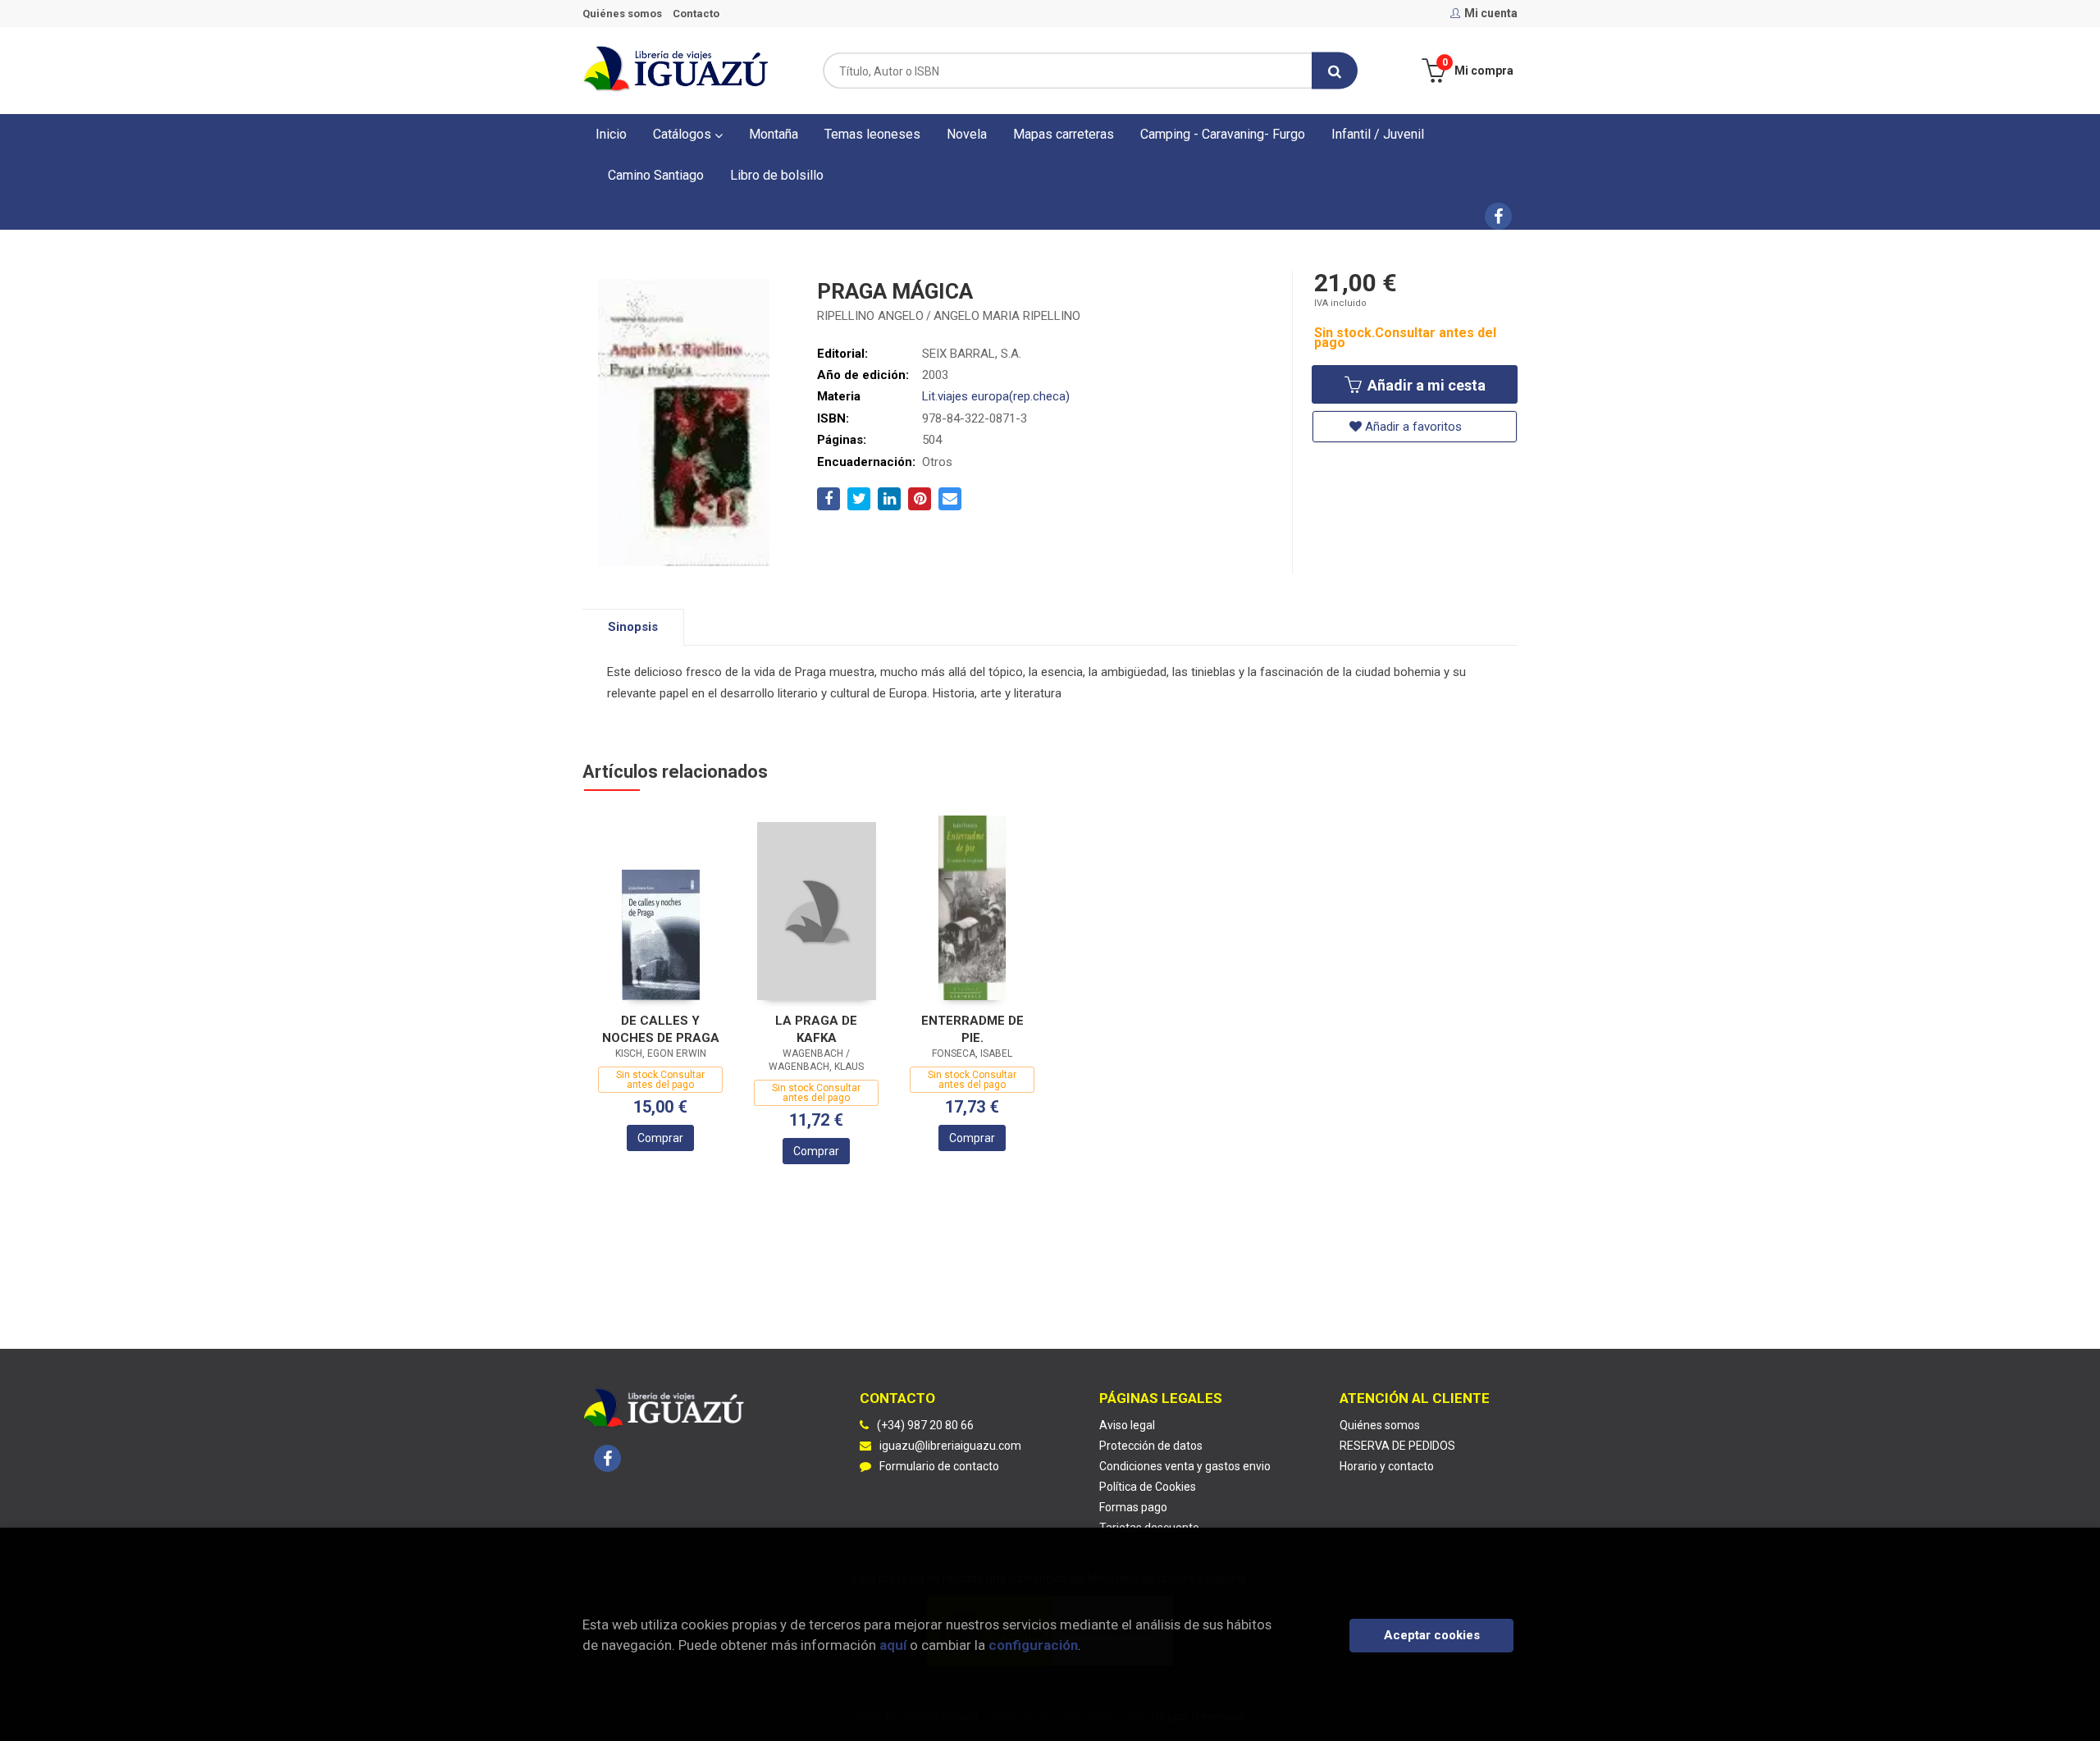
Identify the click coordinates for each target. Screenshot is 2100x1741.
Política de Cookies (1148, 1487)
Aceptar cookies (1432, 1635)
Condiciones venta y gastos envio (1185, 1466)
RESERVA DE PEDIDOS (1397, 1446)
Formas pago (1133, 1507)
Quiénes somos (622, 14)
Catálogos (684, 134)
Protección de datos (1151, 1446)
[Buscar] (1335, 71)
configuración (1033, 1645)
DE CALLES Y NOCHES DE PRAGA (661, 1029)
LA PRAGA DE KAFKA (816, 1029)
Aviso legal (1127, 1425)
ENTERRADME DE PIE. (972, 1029)
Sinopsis (633, 627)
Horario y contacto (1387, 1466)
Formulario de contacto (939, 1466)
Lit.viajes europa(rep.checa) (996, 396)
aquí (893, 1645)
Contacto (696, 14)
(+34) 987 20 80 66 (925, 1425)
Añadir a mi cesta (1425, 385)
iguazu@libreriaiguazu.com (950, 1446)
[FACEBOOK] (1498, 216)
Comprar (660, 1138)
